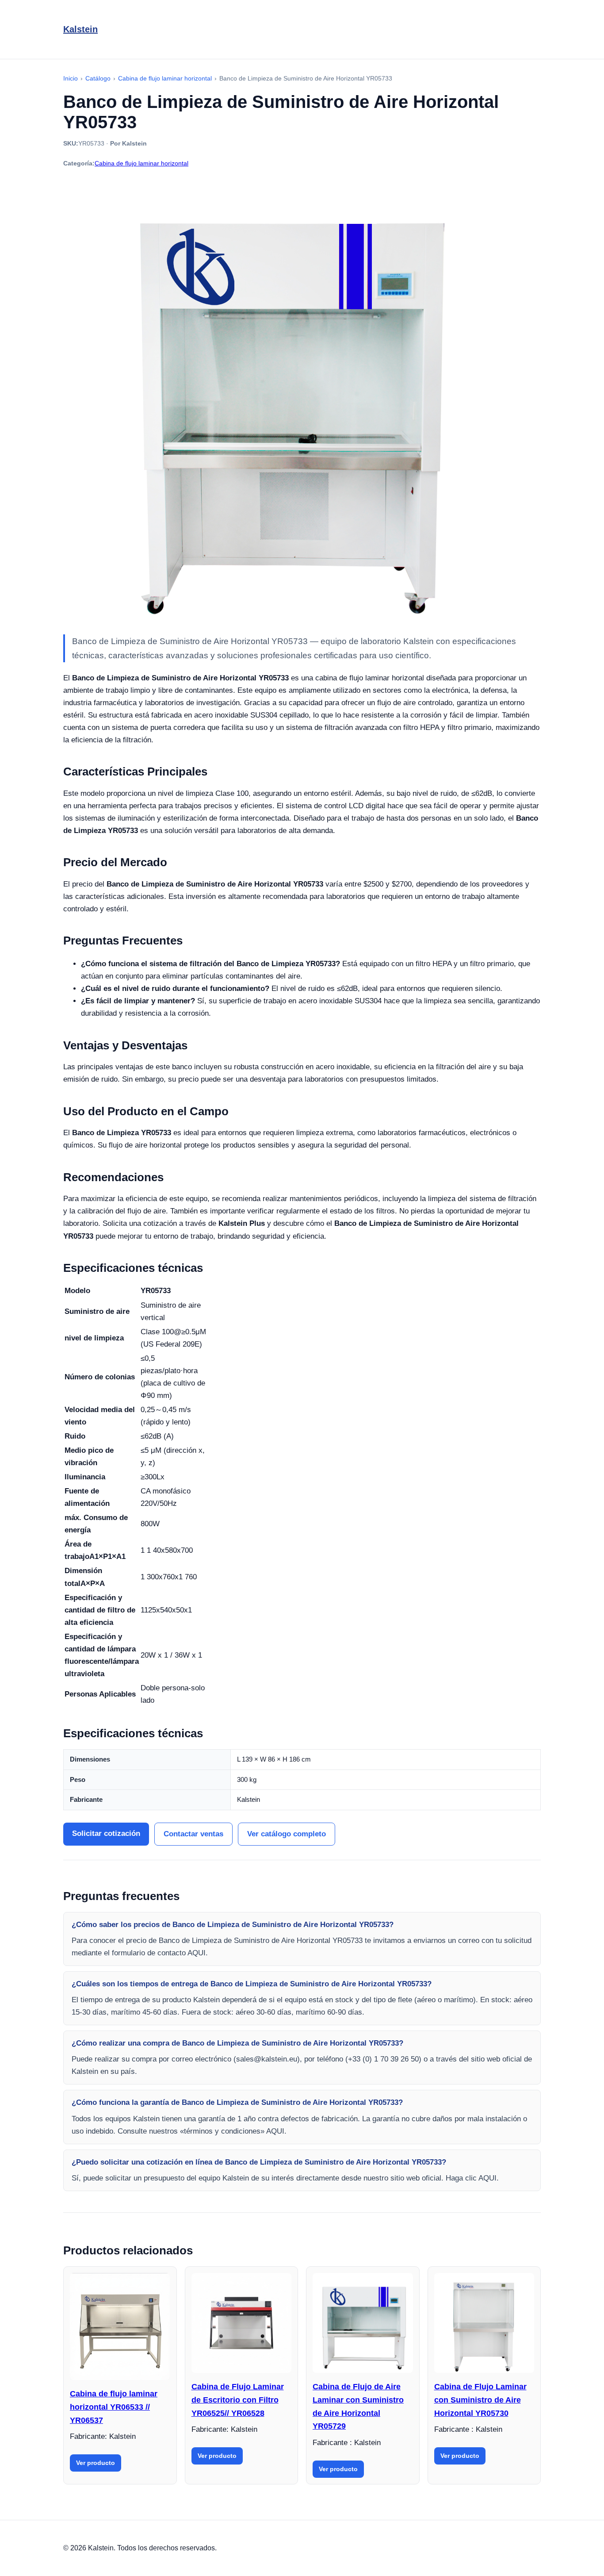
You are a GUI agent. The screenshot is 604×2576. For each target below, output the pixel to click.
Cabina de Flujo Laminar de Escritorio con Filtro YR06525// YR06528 (238, 2400)
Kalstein (80, 29)
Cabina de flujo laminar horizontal (141, 163)
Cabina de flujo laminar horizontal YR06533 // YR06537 (114, 2407)
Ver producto (96, 2463)
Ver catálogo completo (287, 1834)
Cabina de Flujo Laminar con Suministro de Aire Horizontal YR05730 (480, 2400)
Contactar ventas (193, 1834)
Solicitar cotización (106, 1833)
